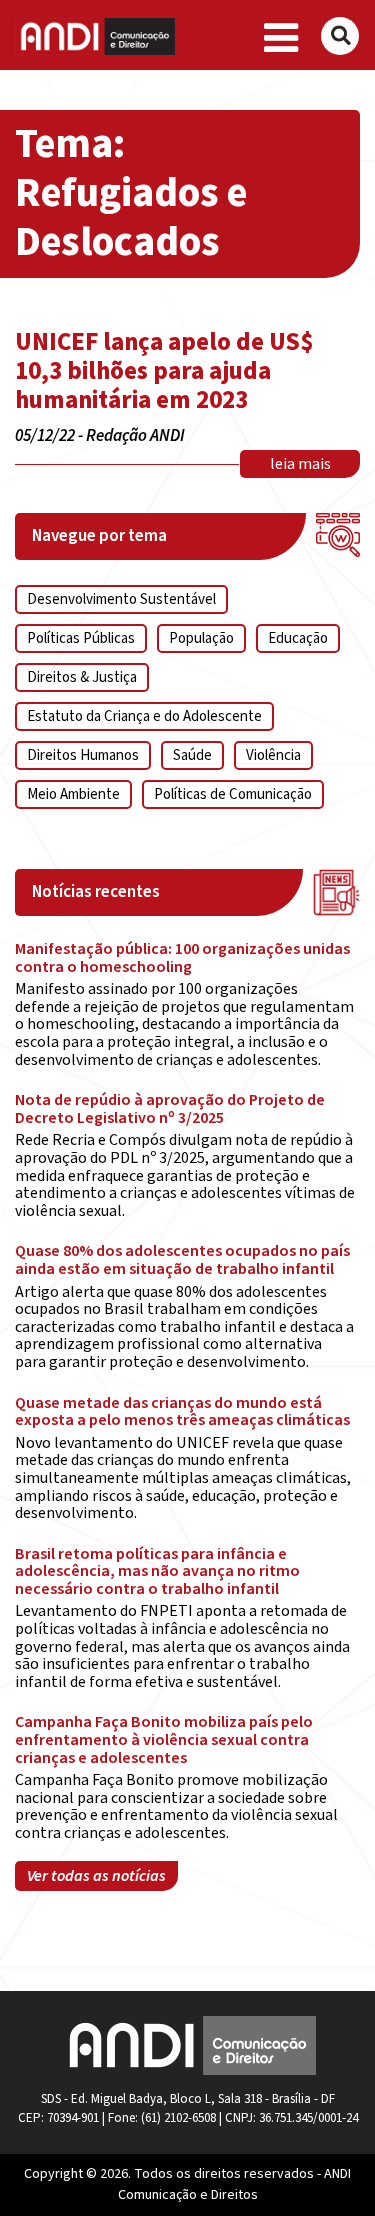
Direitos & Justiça (82, 677)
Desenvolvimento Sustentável (121, 599)
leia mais (300, 464)
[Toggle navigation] (281, 39)
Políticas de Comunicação (233, 794)
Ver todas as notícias (96, 1876)
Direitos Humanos (83, 755)
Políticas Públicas (81, 638)
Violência (273, 755)
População (201, 638)
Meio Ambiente (73, 794)
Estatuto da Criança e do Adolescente (144, 716)
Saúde (192, 755)
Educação (298, 638)
